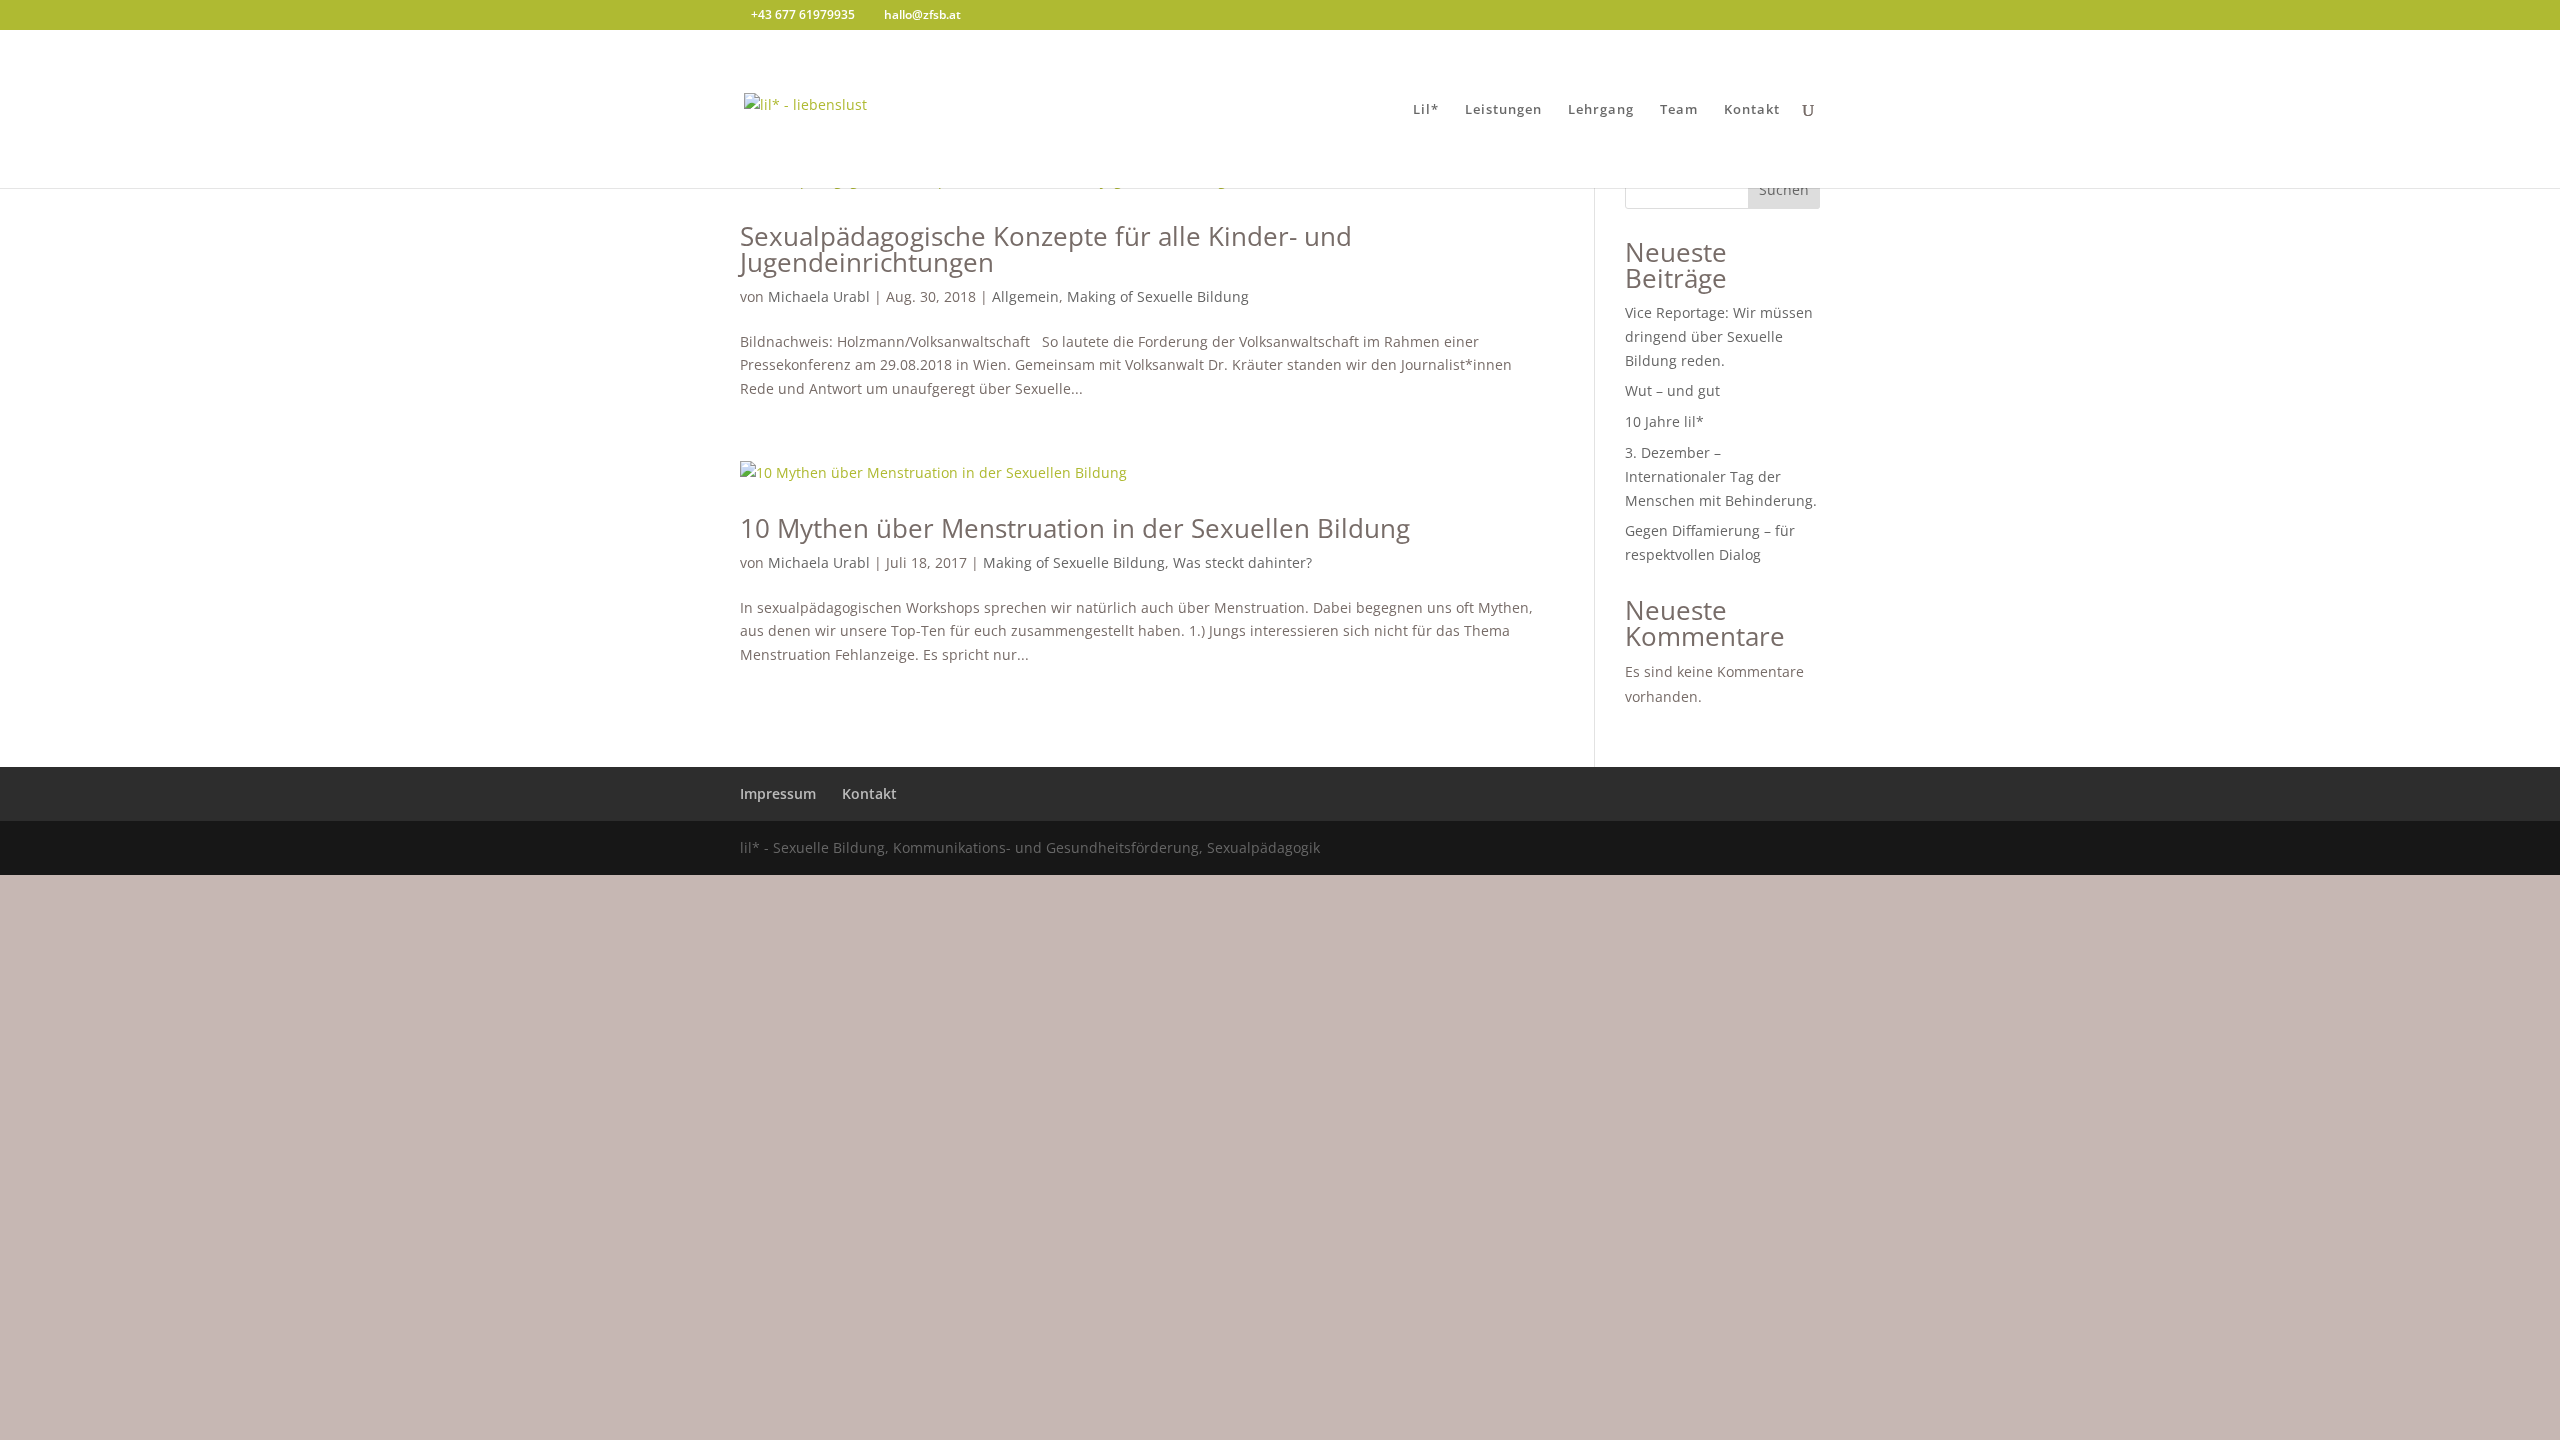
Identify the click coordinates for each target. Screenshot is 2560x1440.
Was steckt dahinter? (1242, 562)
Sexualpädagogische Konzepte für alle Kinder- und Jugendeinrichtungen (1046, 249)
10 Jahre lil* (1664, 421)
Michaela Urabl (819, 296)
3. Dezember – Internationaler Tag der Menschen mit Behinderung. (1721, 476)
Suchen (1784, 189)
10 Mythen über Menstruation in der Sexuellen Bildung (1075, 528)
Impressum (778, 793)
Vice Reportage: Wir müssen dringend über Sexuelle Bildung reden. (1719, 336)
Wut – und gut (1672, 390)
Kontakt (1752, 110)
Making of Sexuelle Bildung (1158, 296)
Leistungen (1503, 110)
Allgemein (1025, 296)
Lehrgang (1601, 110)
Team (1679, 110)
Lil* (1426, 110)
